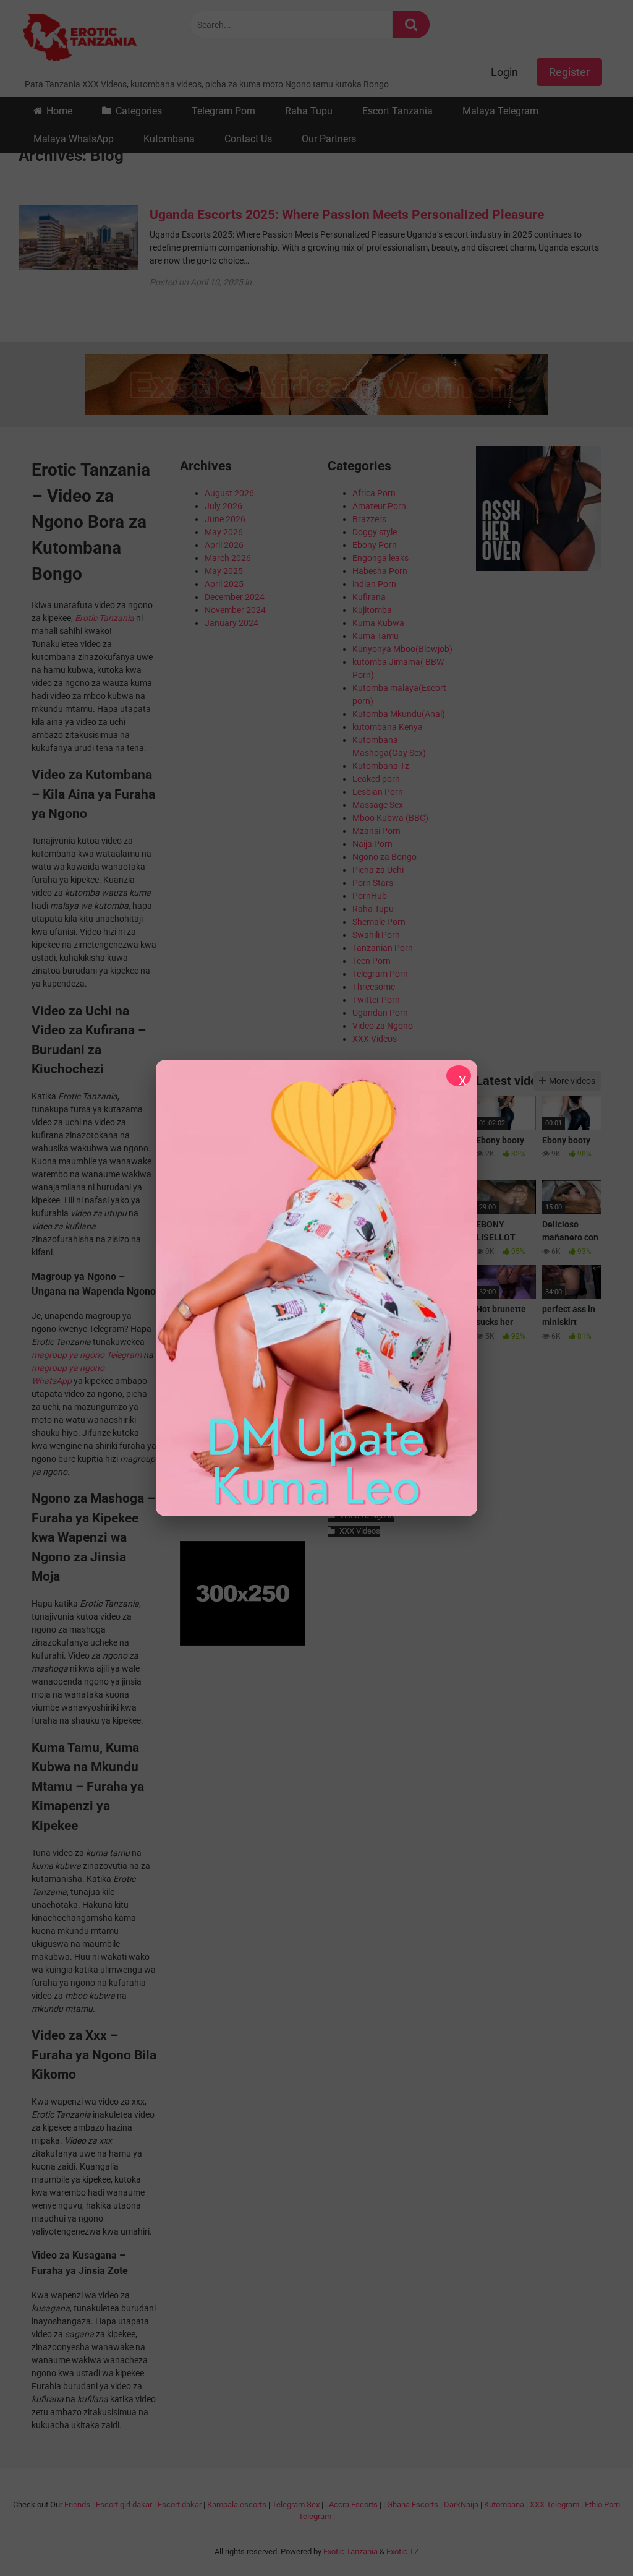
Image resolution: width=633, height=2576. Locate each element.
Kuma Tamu (376, 636)
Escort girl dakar (124, 2505)
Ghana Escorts (413, 2505)
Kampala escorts (237, 2505)
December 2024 (235, 597)
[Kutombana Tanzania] (80, 39)
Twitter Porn (376, 1000)
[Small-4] (539, 568)
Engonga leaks (380, 558)
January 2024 (232, 623)
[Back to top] (592, 2539)
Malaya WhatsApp (74, 139)
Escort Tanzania (397, 111)
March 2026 (228, 558)
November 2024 (235, 610)
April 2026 (224, 545)
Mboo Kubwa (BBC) (390, 818)
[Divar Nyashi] (316, 1288)
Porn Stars (373, 883)
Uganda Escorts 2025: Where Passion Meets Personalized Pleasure (347, 215)
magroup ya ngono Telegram (87, 1355)
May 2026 (224, 532)
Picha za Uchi (378, 870)
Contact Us (248, 139)
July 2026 (223, 506)
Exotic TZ (403, 2552)
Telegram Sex (296, 2505)
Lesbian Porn (378, 792)
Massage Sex (378, 805)
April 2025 (224, 584)
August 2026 (229, 493)
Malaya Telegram (500, 111)
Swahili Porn (376, 935)
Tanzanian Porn (383, 948)
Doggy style (375, 532)
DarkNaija (461, 2505)
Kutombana (169, 139)
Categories (139, 111)
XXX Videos (375, 1039)
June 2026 (225, 519)
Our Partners (329, 139)
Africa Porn (374, 493)
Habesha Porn (380, 571)
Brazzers (369, 519)
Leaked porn (376, 779)
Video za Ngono (383, 1026)
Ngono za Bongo (384, 857)
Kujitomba (372, 610)
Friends (77, 2505)
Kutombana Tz (381, 766)
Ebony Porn (375, 545)
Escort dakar (180, 2505)
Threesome (374, 987)
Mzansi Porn (376, 831)
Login (504, 72)
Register (569, 72)
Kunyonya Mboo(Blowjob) (402, 649)
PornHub (370, 896)
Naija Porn (372, 844)
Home (59, 111)
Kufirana (369, 597)
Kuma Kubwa (378, 623)
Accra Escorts (353, 2505)
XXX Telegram (554, 2505)
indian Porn (374, 584)
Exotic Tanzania (350, 2552)
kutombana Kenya (388, 727)
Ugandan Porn (380, 1013)
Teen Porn (372, 961)
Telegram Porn (223, 111)
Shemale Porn (379, 922)
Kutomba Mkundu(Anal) (399, 714)
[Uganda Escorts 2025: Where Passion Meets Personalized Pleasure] (78, 267)
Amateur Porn (379, 506)
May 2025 (224, 571)
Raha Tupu (309, 111)
